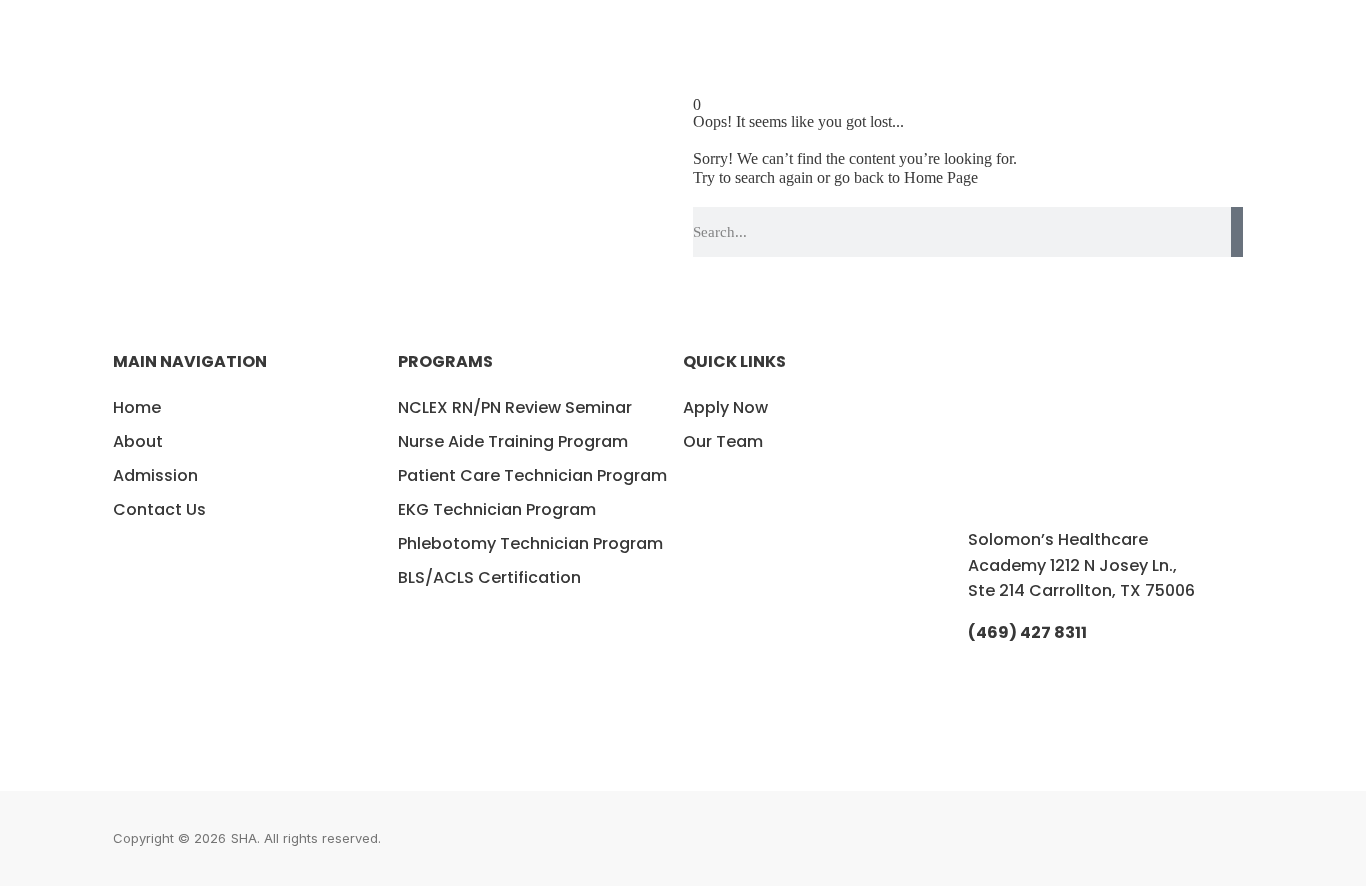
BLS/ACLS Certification (489, 577)
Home (137, 407)
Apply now (725, 407)
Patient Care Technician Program (532, 475)
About (138, 441)
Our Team (723, 441)
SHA (244, 838)
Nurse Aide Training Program (513, 441)
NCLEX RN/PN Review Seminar (515, 407)
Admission (155, 475)
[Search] (1237, 232)
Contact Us (159, 509)
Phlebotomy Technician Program (530, 543)
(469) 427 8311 (1027, 632)
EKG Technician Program (497, 509)
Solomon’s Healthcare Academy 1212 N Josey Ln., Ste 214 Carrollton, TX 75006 (1081, 565)
